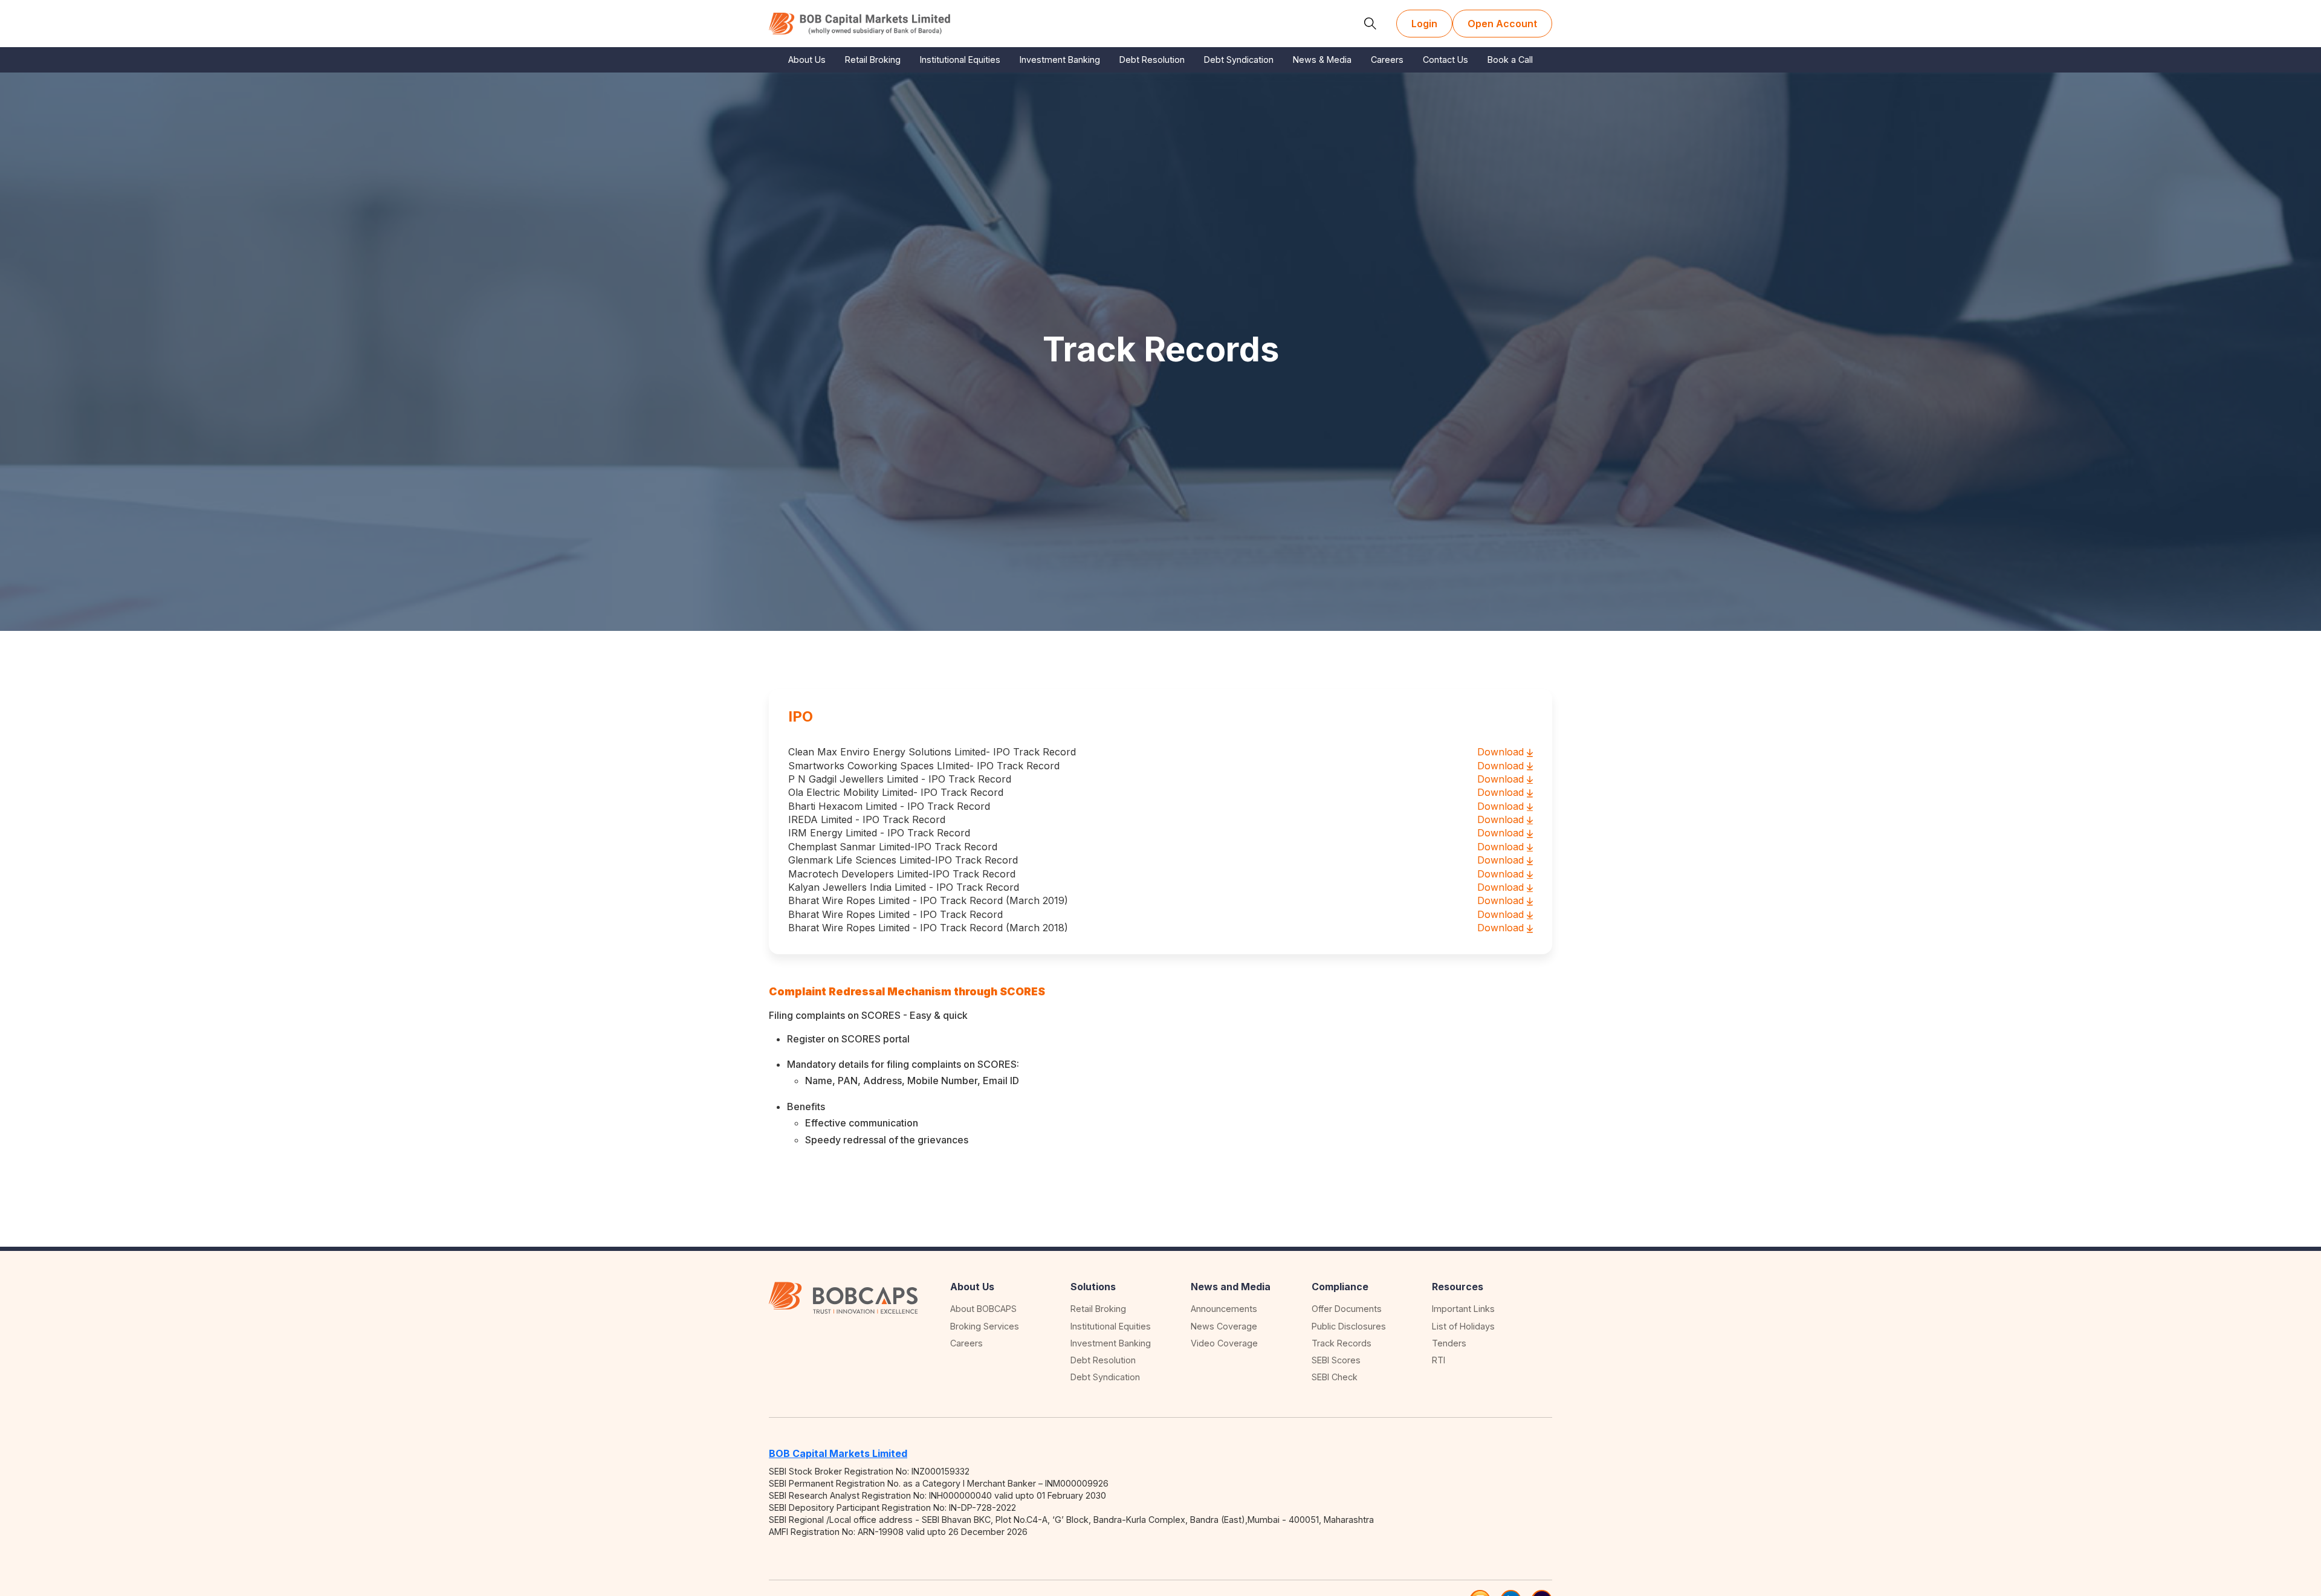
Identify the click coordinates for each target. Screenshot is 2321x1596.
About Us (807, 60)
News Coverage (1224, 1326)
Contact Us (1445, 60)
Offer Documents (1347, 1309)
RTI (1439, 1360)
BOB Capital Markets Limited (838, 1453)
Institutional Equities (960, 60)
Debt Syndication (1239, 60)
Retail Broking (873, 60)
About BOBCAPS (983, 1309)
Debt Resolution (1152, 60)
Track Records (1342, 1343)
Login (1424, 24)
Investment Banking (1060, 60)
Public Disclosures (1349, 1326)
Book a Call (1510, 60)
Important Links (1463, 1309)
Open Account (1502, 24)
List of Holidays (1463, 1326)
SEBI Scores (1336, 1360)
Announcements (1224, 1309)
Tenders (1449, 1343)
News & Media (1322, 60)
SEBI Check (1335, 1377)
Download (1500, 752)
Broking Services (985, 1326)
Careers (1387, 60)
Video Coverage (1224, 1343)
